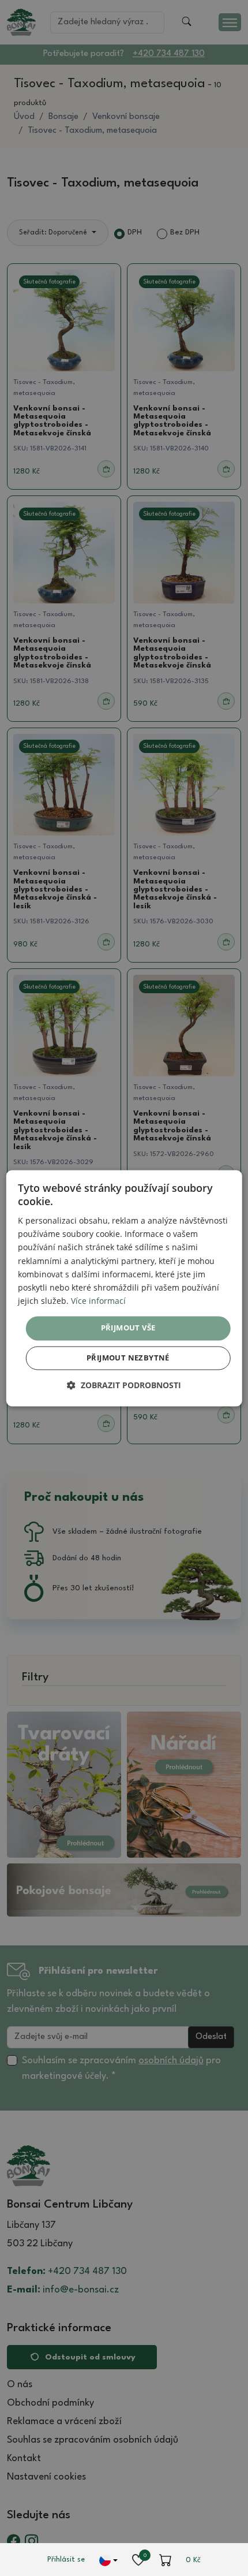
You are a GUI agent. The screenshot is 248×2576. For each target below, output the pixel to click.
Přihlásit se (66, 2560)
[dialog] (124, 1288)
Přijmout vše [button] (128, 1328)
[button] (124, 1385)
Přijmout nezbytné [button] (128, 1358)
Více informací (98, 1301)
